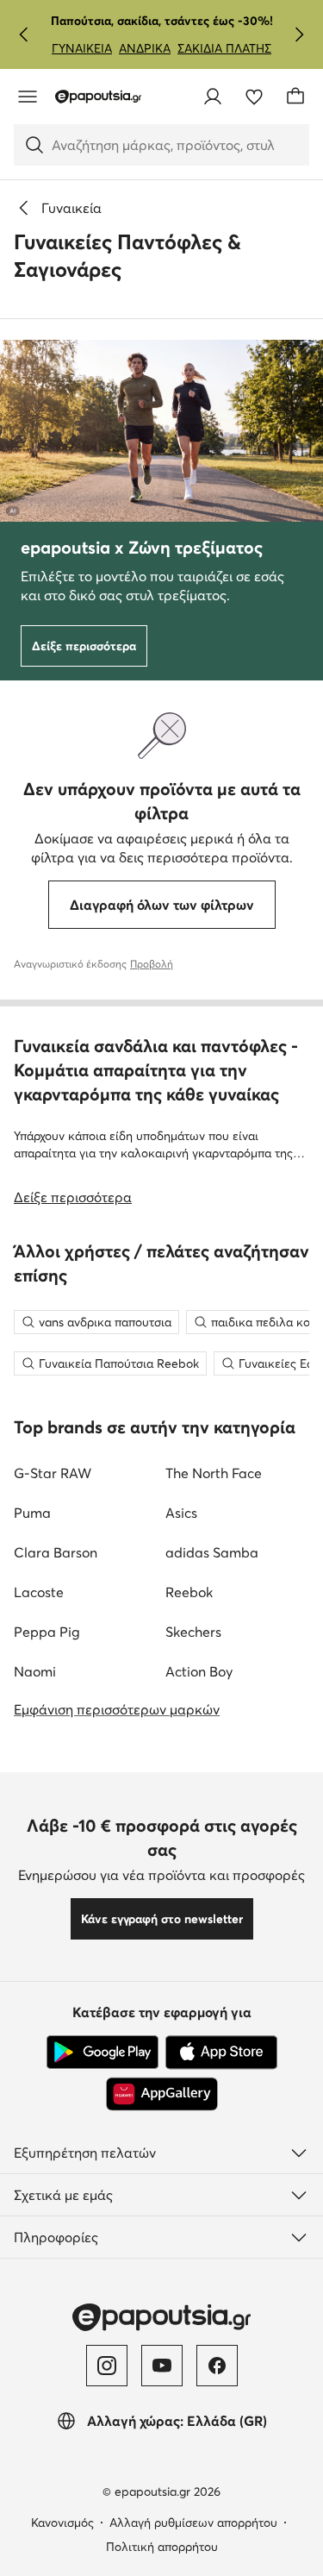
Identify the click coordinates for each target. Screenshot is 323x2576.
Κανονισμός (62, 2523)
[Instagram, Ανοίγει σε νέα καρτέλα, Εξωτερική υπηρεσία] (107, 2366)
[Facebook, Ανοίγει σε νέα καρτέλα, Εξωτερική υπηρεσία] (217, 2366)
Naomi (35, 1671)
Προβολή (152, 964)
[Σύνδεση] (213, 97)
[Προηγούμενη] (24, 34)
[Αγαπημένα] (254, 97)
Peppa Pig (47, 1632)
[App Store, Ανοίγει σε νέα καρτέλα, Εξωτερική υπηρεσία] (221, 2053)
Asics (181, 1513)
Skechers (193, 1632)
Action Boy (199, 1671)
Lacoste (39, 1592)
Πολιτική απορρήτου (162, 2547)
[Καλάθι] (295, 97)
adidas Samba (212, 1552)
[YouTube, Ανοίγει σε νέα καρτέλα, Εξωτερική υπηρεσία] (162, 2366)
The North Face (214, 1473)
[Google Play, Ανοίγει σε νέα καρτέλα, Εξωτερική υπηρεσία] (102, 2053)
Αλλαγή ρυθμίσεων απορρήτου (193, 2523)
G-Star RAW (53, 1473)
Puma (32, 1513)
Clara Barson (56, 1552)
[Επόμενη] (299, 34)
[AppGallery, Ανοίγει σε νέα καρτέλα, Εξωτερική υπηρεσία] (162, 2094)
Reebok (189, 1592)
